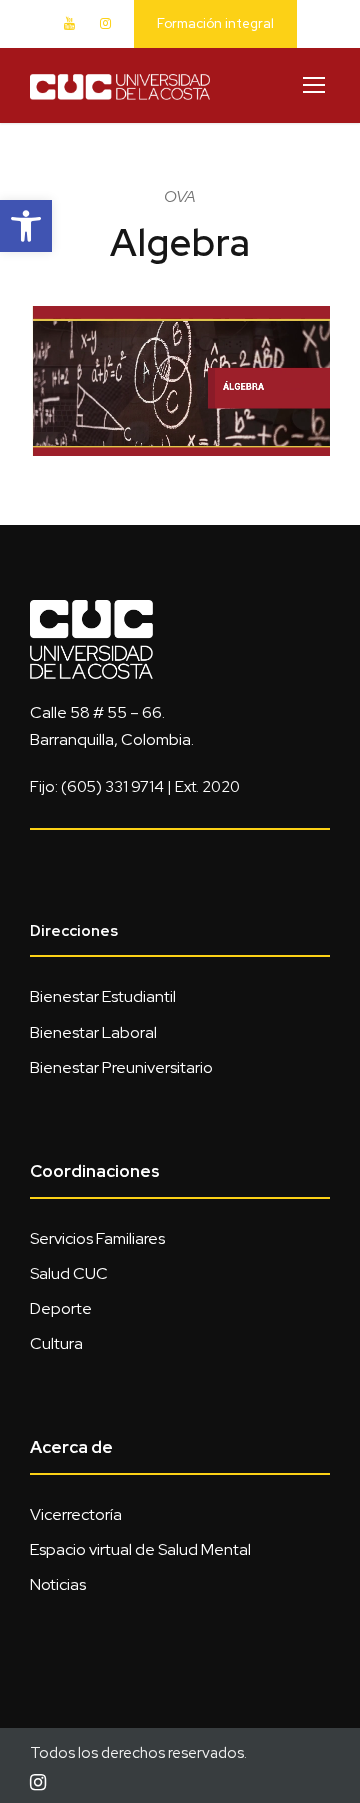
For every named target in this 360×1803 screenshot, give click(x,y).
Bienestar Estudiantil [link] (103, 996)
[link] (26, 226)
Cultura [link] (56, 1343)
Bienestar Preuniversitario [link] (121, 1067)
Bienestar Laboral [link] (93, 1032)
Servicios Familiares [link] (97, 1238)
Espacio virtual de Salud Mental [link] (140, 1549)
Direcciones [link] (74, 931)
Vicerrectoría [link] (76, 1514)
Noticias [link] (58, 1584)
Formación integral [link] (215, 23)
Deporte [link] (61, 1308)
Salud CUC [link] (69, 1273)
